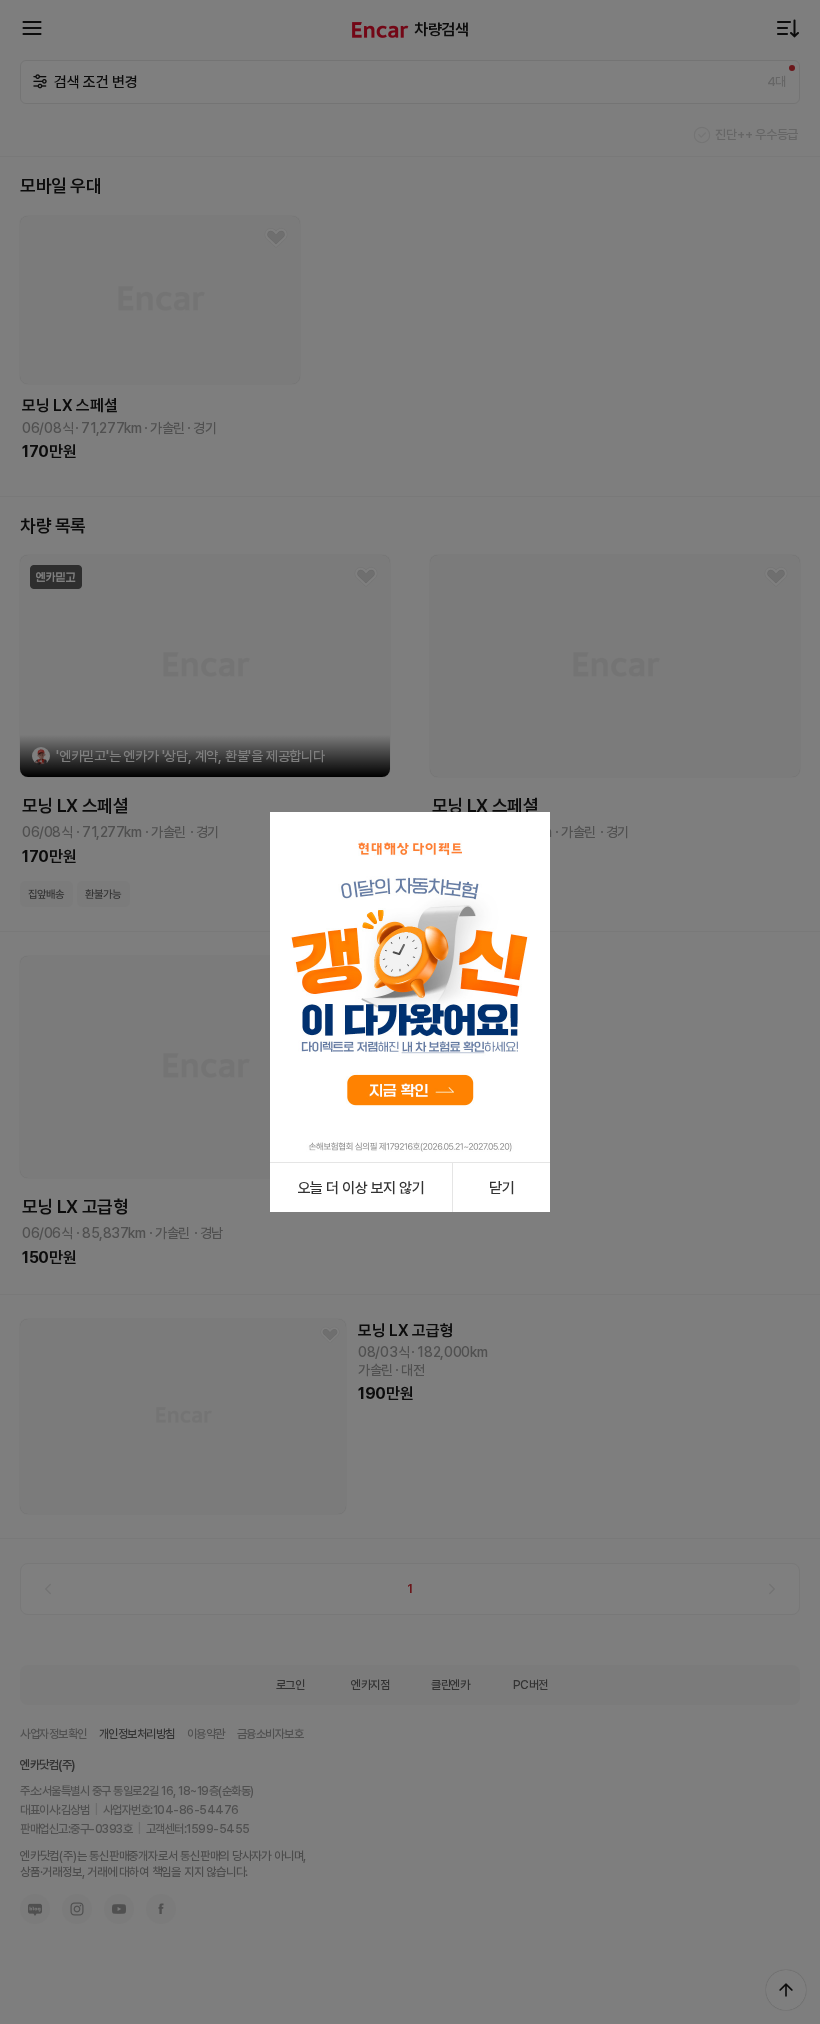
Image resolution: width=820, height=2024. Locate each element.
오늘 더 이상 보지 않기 (361, 1188)
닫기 (501, 1188)
